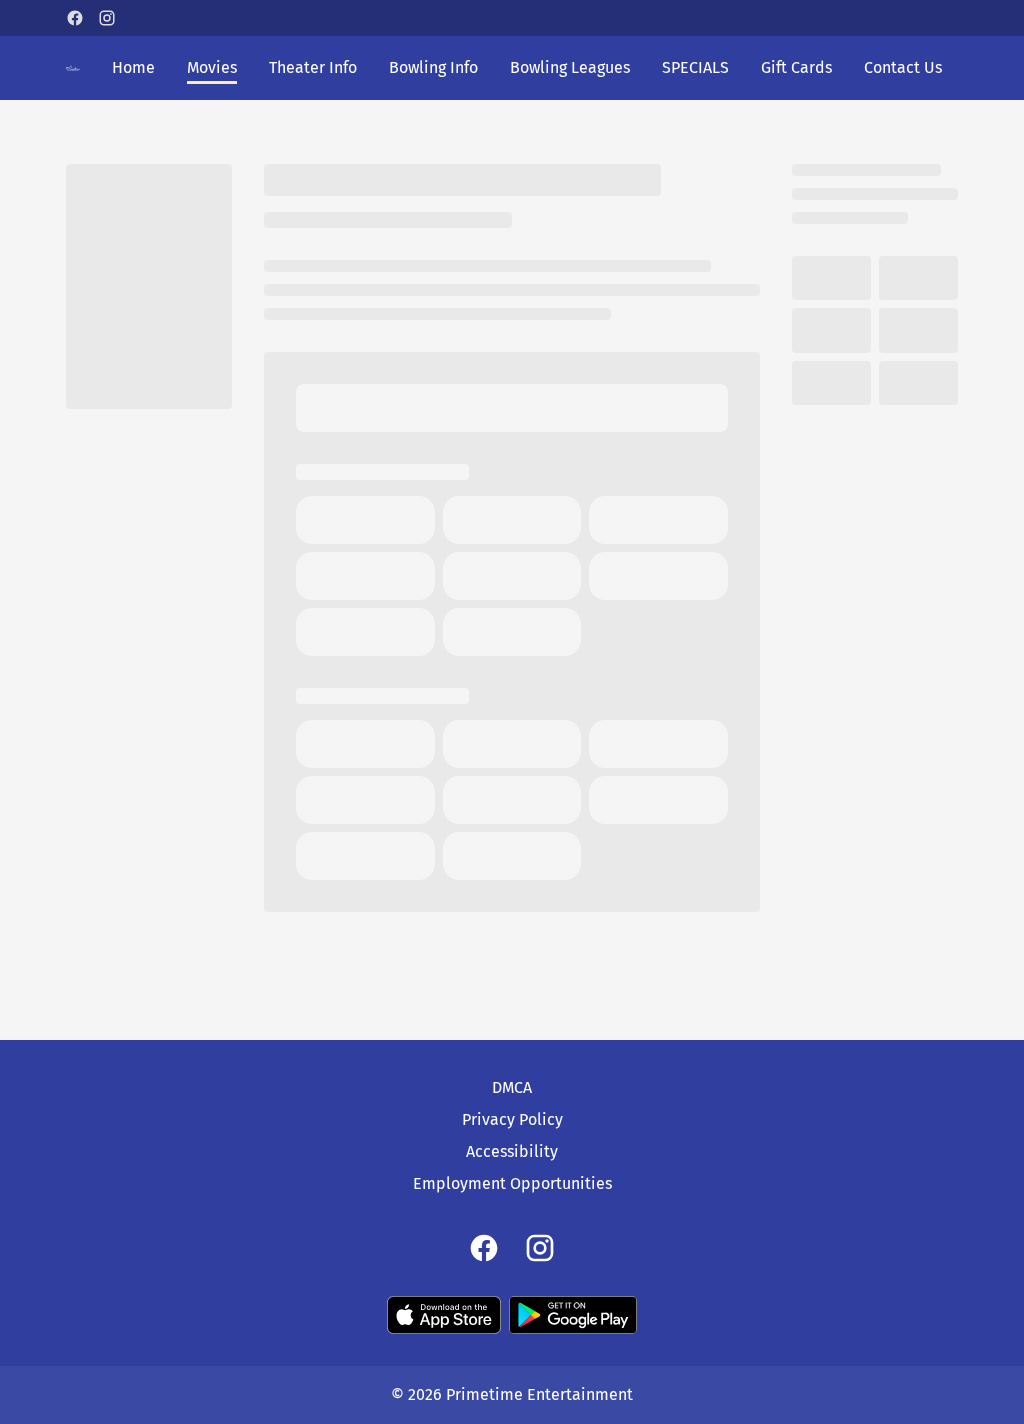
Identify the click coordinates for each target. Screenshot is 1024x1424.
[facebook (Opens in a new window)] (75, 18)
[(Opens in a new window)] (444, 1315)
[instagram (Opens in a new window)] (107, 18)
